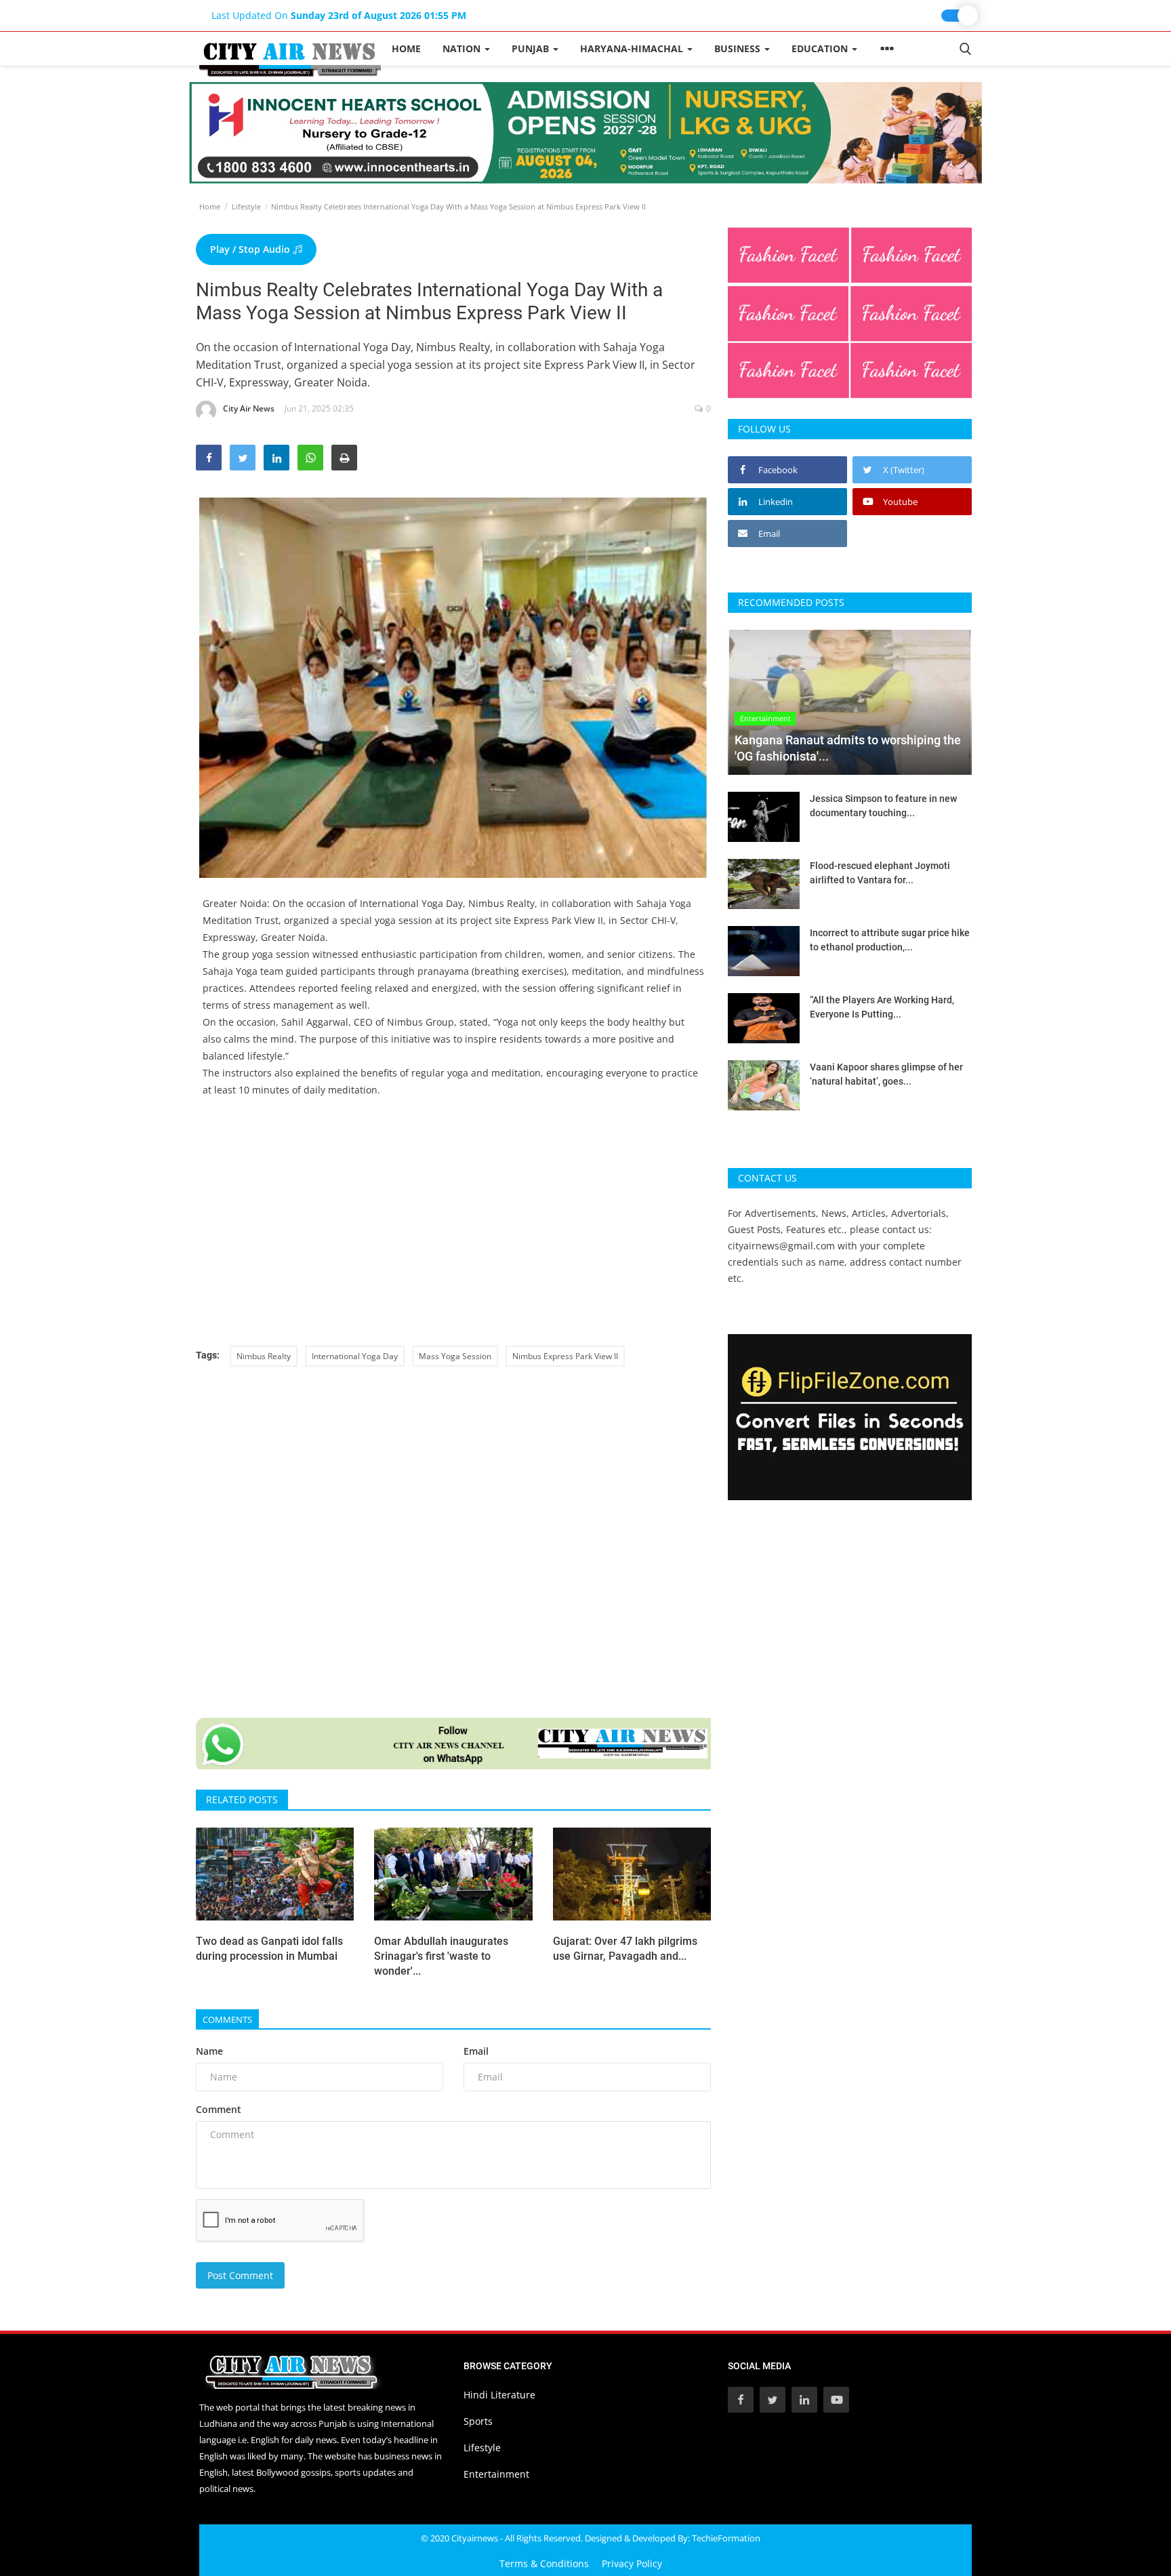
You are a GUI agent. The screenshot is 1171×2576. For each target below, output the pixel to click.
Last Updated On (339, 15)
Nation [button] (463, 48)
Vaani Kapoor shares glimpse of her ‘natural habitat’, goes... (886, 1074)
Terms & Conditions (544, 2563)
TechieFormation (726, 2538)
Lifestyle (246, 206)
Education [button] (821, 48)
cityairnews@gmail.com (781, 1246)
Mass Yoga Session (455, 1356)
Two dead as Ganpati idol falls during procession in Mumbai (269, 1949)
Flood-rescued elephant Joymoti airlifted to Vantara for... (880, 873)
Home (406, 48)
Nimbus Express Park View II (565, 1356)
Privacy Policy (632, 2563)
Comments (227, 2019)
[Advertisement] (453, 1230)
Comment (219, 2109)
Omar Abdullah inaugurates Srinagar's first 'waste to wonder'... (441, 1956)
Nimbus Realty (264, 1356)
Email (476, 2051)
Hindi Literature (499, 2395)
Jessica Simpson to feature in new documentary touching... (883, 806)
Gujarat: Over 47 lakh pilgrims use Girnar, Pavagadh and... (625, 1949)
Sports (478, 2421)
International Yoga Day (355, 1356)
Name (209, 2051)
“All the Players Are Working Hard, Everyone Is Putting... (882, 1007)
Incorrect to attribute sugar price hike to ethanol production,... (890, 940)
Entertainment (496, 2474)
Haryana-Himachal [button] (633, 48)
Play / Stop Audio (251, 249)
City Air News (249, 408)
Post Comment (240, 2275)
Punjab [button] (532, 48)
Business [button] (739, 48)
